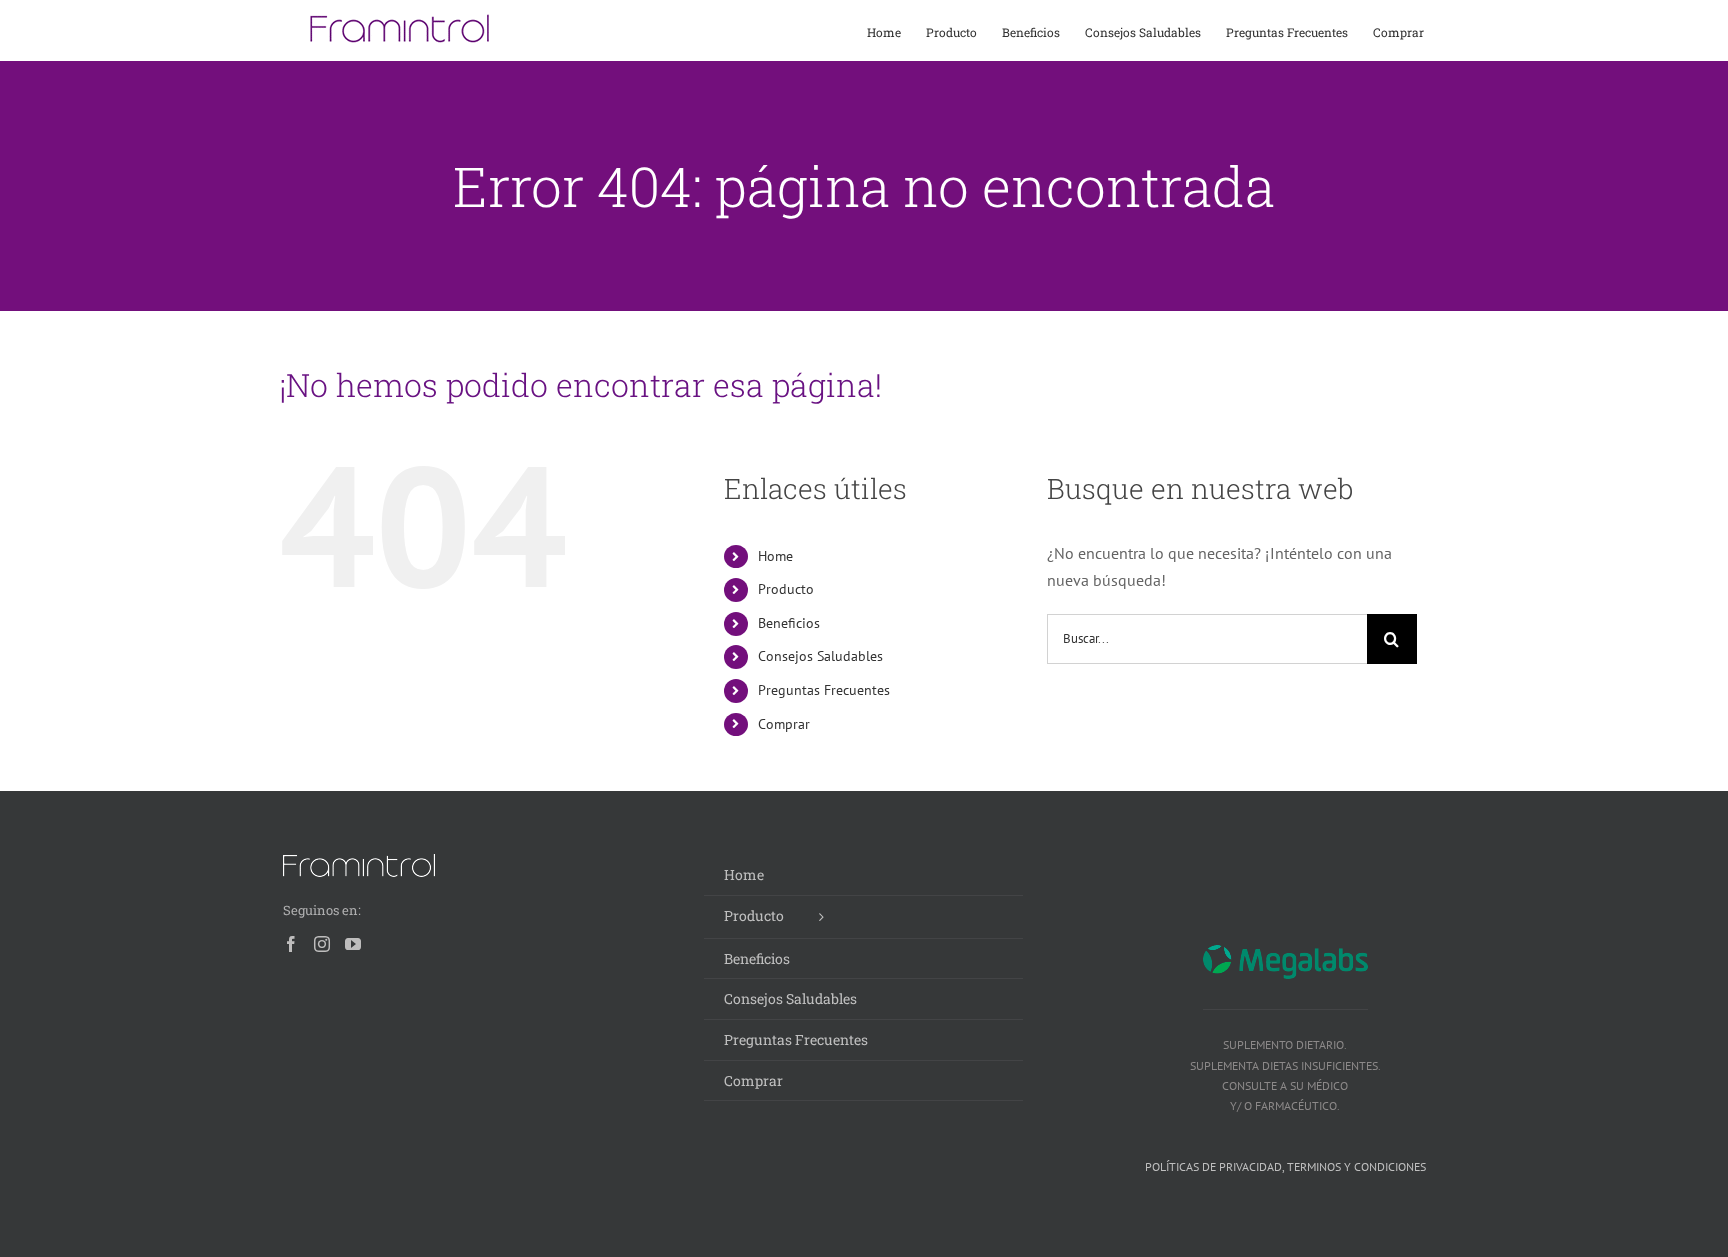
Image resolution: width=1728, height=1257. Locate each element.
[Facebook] (291, 944)
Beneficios (789, 623)
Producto (786, 589)
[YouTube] (353, 944)
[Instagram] (322, 944)
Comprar (784, 724)
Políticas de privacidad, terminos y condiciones (1285, 1166)
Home (775, 556)
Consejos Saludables (820, 656)
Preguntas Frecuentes (824, 690)
